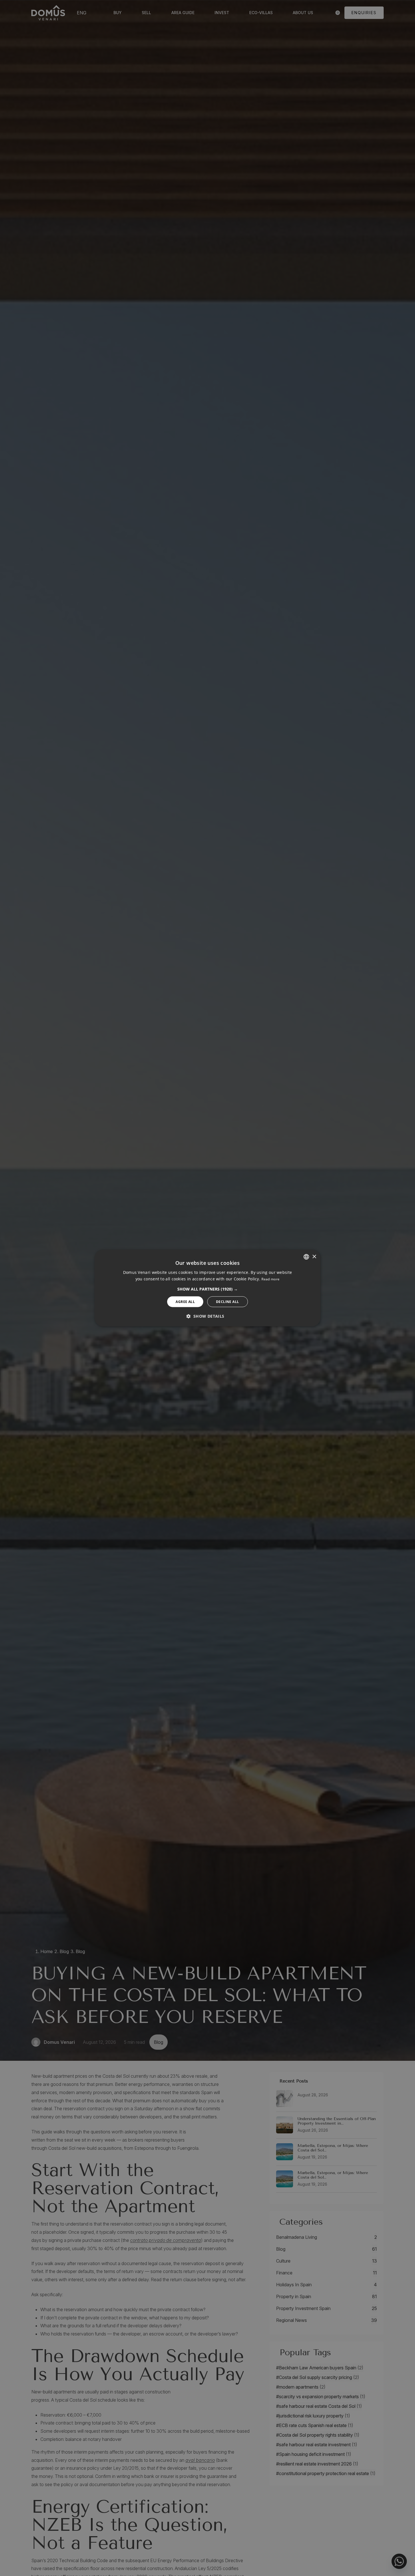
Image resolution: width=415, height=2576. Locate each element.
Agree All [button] (185, 1301)
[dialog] (207, 1288)
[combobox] (306, 1257)
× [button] (314, 1256)
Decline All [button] (227, 1301)
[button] (207, 1289)
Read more (270, 1279)
